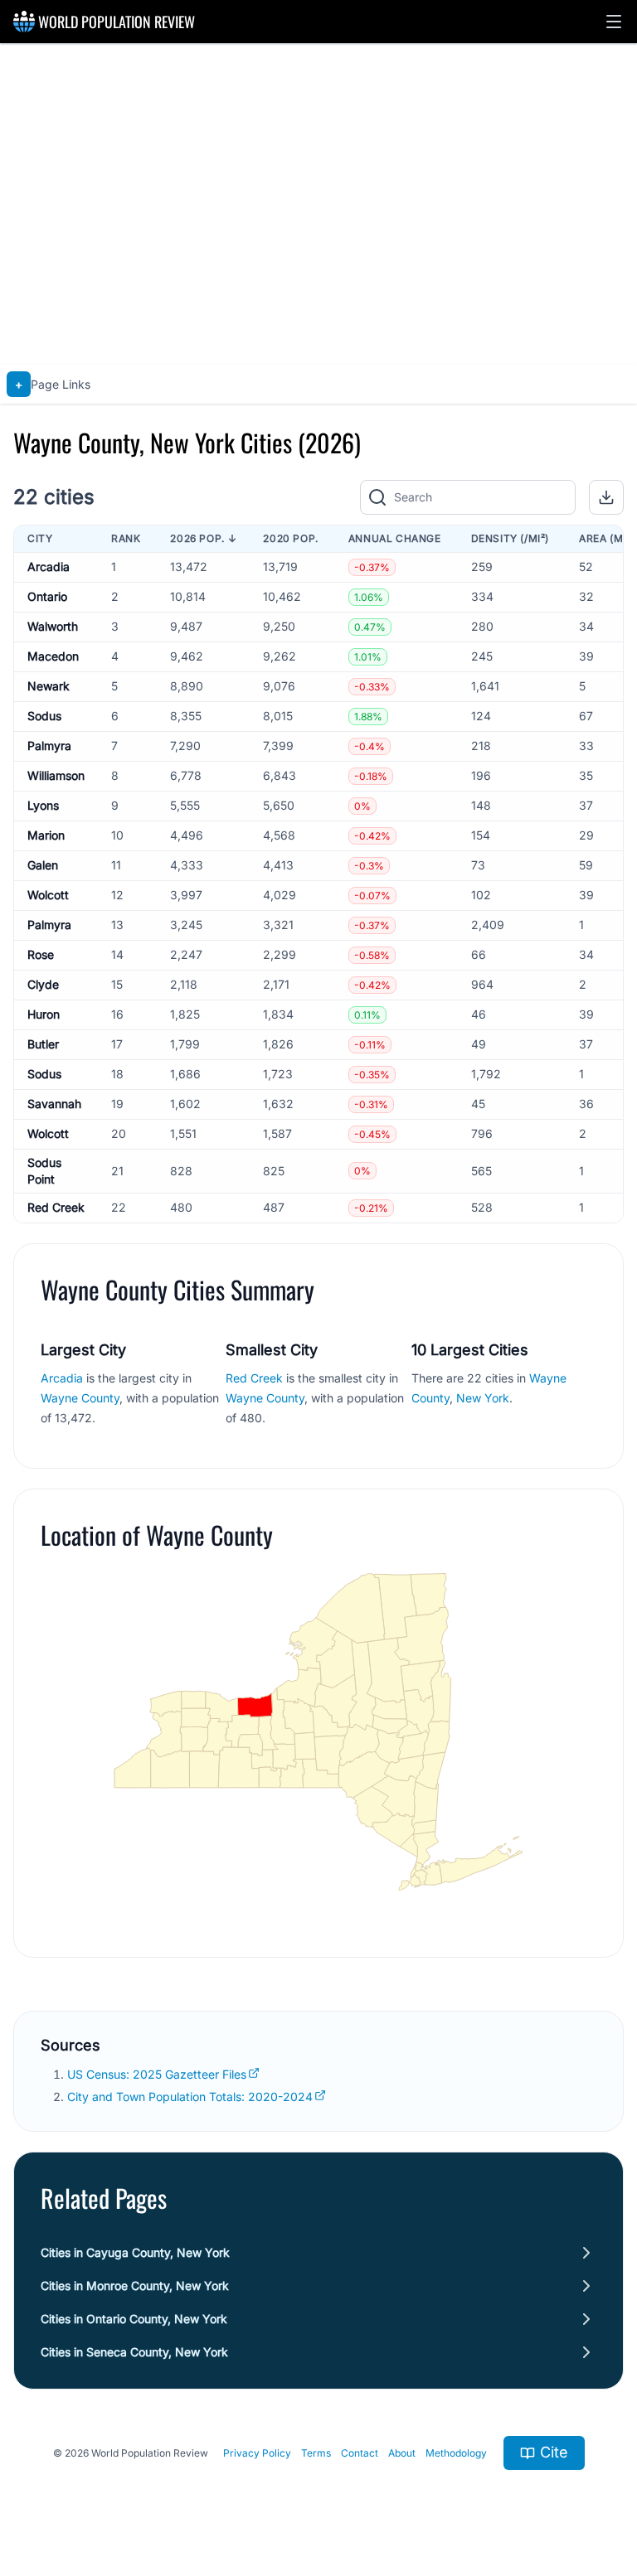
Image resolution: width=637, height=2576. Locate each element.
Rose (41, 954)
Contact (360, 2453)
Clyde (43, 984)
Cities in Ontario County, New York (134, 2319)
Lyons (43, 805)
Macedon (53, 656)
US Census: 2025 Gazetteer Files (157, 2074)
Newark (49, 686)
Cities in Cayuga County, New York (135, 2252)
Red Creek (56, 1207)
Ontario (47, 596)
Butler (43, 1044)
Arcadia (49, 567)
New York (483, 1398)
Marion (46, 835)
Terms (316, 2453)
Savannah (54, 1104)
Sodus (44, 716)
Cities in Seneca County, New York (134, 2352)
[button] (614, 22)
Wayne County (80, 1398)
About (402, 2453)
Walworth (53, 626)
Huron (44, 1014)
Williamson (56, 775)
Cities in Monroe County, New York (135, 2285)
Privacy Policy (257, 2453)
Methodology (456, 2453)
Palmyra (49, 746)
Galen (43, 865)
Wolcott (48, 895)
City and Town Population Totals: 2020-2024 (190, 2097)
